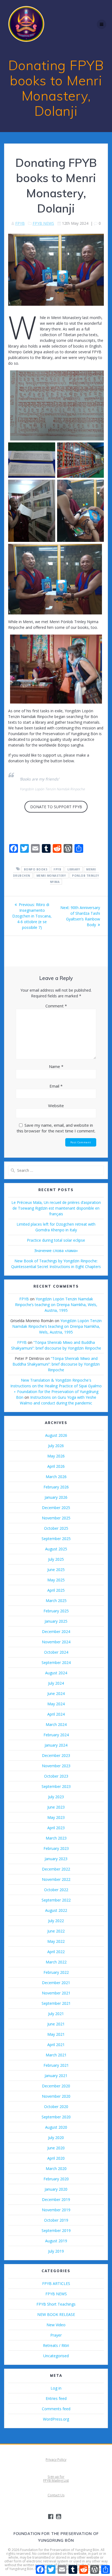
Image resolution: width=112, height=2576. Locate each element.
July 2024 (56, 1683)
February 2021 (56, 2065)
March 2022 (56, 1962)
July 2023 (56, 1797)
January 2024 (56, 1745)
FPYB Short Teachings (56, 2304)
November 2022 (56, 1879)
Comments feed (56, 2409)
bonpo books (36, 869)
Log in (56, 2388)
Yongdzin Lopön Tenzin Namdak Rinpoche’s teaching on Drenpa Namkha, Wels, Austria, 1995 (56, 1305)
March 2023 (56, 1838)
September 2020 (56, 2117)
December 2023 (56, 1755)
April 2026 (56, 1466)
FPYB (20, 223)
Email (56, 1086)
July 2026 (56, 1446)
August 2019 (56, 2241)
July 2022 (56, 1921)
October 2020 (56, 2107)
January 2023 (56, 1859)
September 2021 (56, 2003)
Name (56, 1066)
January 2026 (56, 1497)
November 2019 (56, 2210)
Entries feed (56, 2398)
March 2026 (56, 1477)
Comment (56, 1006)
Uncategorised (56, 2356)
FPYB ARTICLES (56, 2283)
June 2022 (56, 1931)
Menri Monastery (51, 875)
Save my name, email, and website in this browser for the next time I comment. (56, 1128)
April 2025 (56, 1590)
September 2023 (56, 1786)
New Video (56, 2325)
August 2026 (56, 1435)
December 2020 (56, 2086)
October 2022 (56, 1890)
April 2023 (56, 1828)
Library (74, 869)
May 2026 (56, 1456)
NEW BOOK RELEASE (56, 2314)
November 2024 (56, 1642)
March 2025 (56, 1601)
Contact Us (56, 2495)
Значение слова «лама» (56, 1250)
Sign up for (56, 2477)
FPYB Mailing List (56, 2480)
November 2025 (56, 1518)
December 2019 (56, 2199)
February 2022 (56, 1972)
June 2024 (56, 1693)
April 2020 (56, 2158)
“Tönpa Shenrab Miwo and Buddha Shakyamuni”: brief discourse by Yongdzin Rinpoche (56, 1364)
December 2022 (56, 1869)
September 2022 (56, 1900)
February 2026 (56, 1487)
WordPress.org (56, 2419)
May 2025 (56, 1580)
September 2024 (56, 1662)
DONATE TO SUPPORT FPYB (56, 807)
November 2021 (56, 1993)
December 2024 (56, 1632)
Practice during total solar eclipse (56, 1240)
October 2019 (56, 2220)
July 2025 (56, 1559)
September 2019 (56, 2230)
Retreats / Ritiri (56, 2345)
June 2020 (56, 2148)
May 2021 (56, 2034)
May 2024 (56, 1704)
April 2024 (56, 1714)
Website (56, 1106)
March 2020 (56, 2168)
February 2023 (56, 1848)
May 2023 (56, 1817)
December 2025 (56, 1508)
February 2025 (56, 1611)
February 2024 (56, 1735)
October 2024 (56, 1652)
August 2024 (56, 1673)
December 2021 (56, 1983)
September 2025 (56, 1539)
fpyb (57, 869)
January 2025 (56, 1621)
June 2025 (56, 1570)
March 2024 (56, 1724)
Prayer (56, 2335)
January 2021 (56, 2076)
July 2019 (56, 2251)
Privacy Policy (56, 2460)
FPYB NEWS (43, 223)
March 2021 (56, 2055)
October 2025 (56, 1528)
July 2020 (56, 2138)
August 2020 (56, 2127)
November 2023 (56, 1766)
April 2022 (56, 1952)
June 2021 (56, 2024)
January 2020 (56, 2189)
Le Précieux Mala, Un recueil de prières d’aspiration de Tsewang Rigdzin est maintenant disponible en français (56, 1208)
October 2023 (56, 1776)
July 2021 (56, 2014)
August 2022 (56, 1910)
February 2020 (56, 2179)
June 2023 (56, 1807)
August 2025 (56, 1549)
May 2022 (56, 1941)
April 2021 (56, 2045)
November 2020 (56, 2096)
